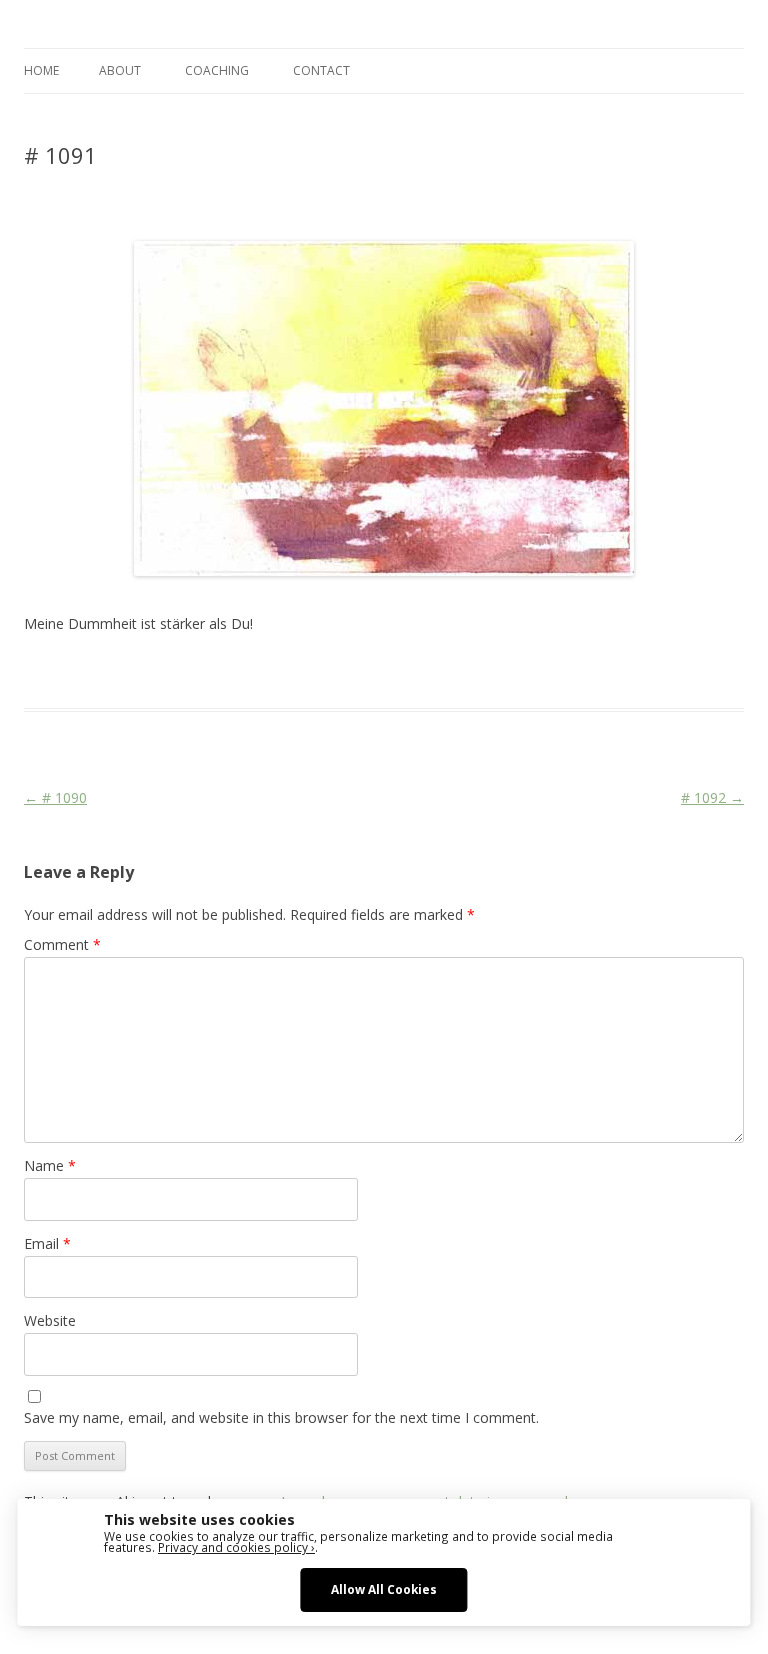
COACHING (217, 70)
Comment (62, 944)
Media (418, 672)
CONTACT (321, 70)
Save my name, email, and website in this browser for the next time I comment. (281, 1417)
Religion (467, 672)
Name (50, 1165)
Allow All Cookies (384, 1589)
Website (50, 1320)
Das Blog (201, 672)
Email (47, 1243)
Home (41, 70)
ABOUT (120, 70)
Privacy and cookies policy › (236, 1547)
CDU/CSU (331, 672)
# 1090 (55, 797)
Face (379, 672)
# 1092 (712, 797)
